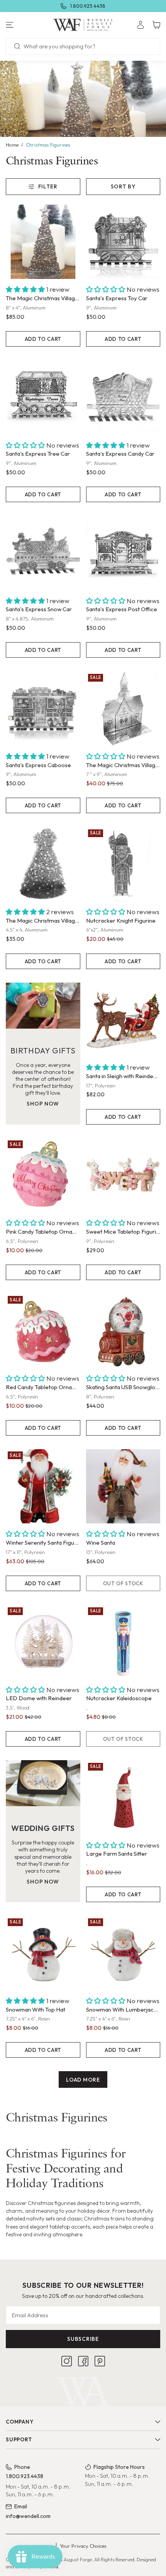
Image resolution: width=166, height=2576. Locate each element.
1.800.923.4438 (88, 6)
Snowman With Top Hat (36, 2009)
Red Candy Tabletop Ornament (43, 1387)
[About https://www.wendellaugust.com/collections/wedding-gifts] (43, 1783)
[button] (28, 25)
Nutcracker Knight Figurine (121, 920)
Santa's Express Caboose (38, 765)
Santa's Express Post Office (122, 609)
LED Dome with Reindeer (39, 1698)
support (19, 2439)
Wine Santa (101, 1543)
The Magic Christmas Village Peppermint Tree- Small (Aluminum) (43, 920)
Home (12, 145)
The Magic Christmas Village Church (123, 765)
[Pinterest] (100, 2361)
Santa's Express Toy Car (117, 298)
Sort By (123, 186)
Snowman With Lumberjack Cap (123, 2009)
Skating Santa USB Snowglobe (123, 1387)
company (19, 2422)
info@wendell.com (28, 2516)
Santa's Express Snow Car (39, 609)
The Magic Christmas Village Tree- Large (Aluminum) (43, 298)
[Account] (141, 25)
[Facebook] (83, 2361)
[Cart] (156, 25)
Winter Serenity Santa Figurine (43, 1543)
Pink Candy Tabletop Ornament (43, 1232)
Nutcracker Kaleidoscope (119, 1698)
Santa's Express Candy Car (120, 454)
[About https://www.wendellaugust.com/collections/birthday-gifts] (43, 1006)
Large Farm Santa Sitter (117, 1854)
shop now (43, 1104)
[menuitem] (141, 25)
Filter (48, 186)
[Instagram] (67, 2361)
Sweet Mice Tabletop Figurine (123, 1232)
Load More (83, 2080)
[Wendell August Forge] (83, 25)
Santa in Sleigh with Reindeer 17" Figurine (123, 1076)
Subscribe (83, 2339)
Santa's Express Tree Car (38, 454)
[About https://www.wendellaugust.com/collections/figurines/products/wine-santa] (123, 1486)
